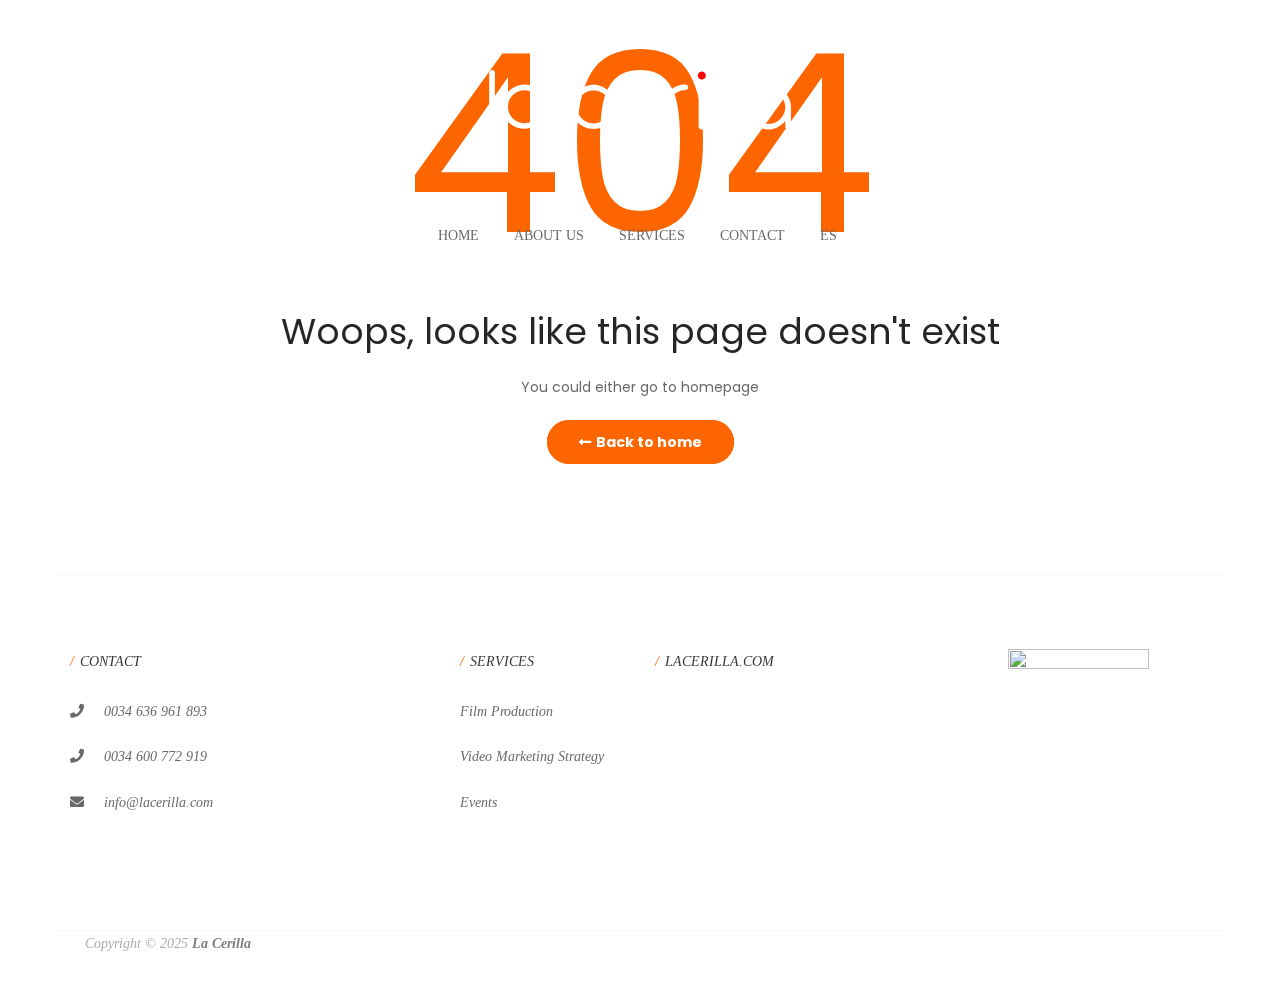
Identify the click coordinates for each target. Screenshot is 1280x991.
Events (478, 802)
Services (652, 235)
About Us (549, 235)
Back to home (649, 442)
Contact (752, 235)
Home (458, 235)
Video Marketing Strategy (532, 756)
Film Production (506, 711)
